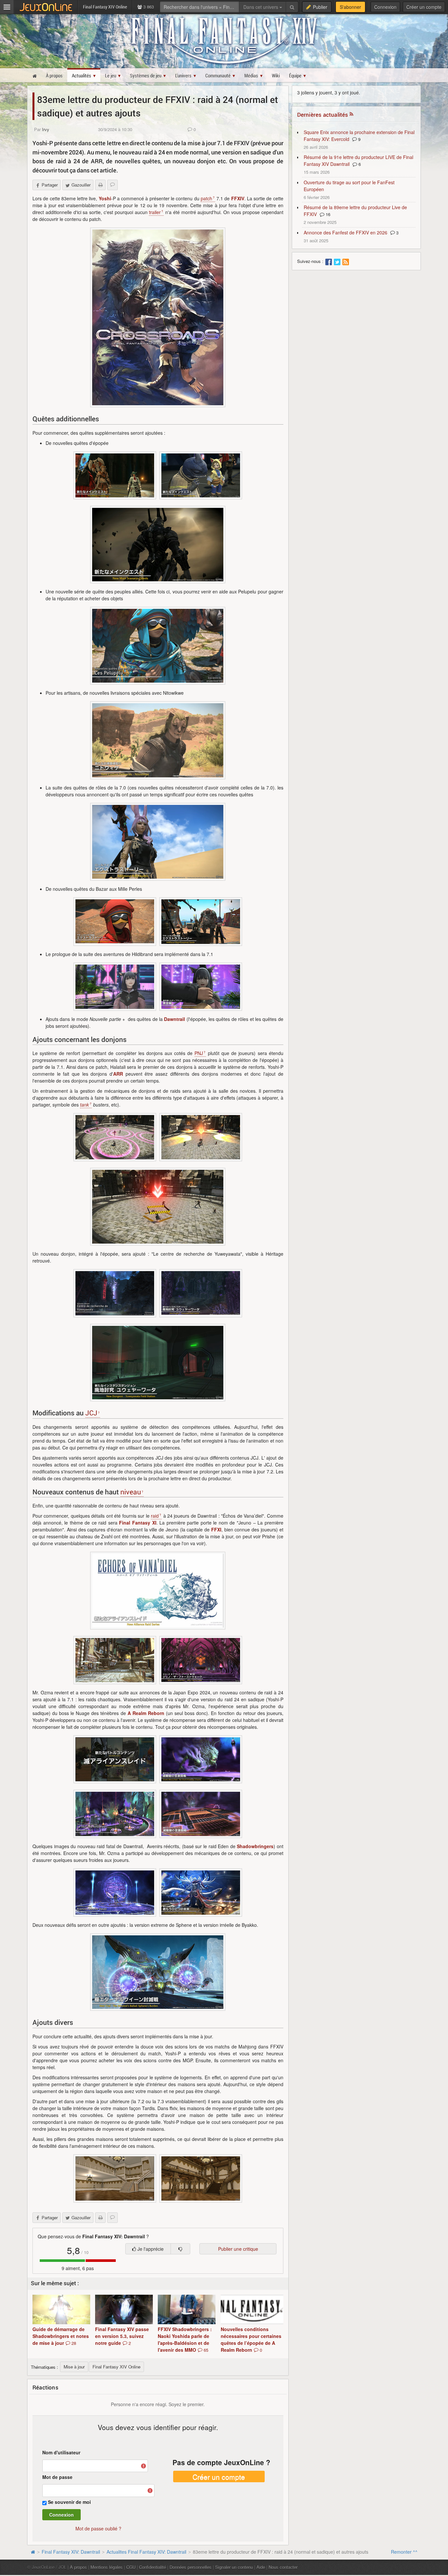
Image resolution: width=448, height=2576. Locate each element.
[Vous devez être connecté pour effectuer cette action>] (180, 2249)
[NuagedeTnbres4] (201, 1814)
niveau (131, 1492)
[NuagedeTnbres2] (115, 1814)
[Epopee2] (201, 475)
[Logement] (115, 2178)
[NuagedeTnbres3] (115, 1759)
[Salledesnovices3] (158, 1207)
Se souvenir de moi (69, 2502)
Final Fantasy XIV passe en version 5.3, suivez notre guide (122, 2336)
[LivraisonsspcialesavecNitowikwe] (158, 740)
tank (84, 1105)
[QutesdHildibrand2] (201, 987)
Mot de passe (57, 2477)
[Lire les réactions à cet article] (112, 185)
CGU (131, 2567)
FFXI (216, 1529)
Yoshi (105, 198)
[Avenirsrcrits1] (115, 1893)
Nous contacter (283, 2567)
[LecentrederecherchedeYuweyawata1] (201, 1293)
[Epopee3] (158, 545)
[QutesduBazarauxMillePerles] (115, 921)
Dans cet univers (261, 7)
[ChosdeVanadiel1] (201, 1660)
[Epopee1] (115, 475)
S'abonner (350, 7)
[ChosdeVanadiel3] (158, 1591)
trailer (155, 212)
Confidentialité (153, 2567)
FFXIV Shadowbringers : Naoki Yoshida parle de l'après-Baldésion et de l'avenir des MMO (185, 2339)
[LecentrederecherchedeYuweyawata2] (115, 1293)
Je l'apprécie (150, 2249)
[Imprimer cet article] (100, 185)
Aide (261, 2567)
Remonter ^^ (404, 2552)
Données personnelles (191, 2567)
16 (327, 214)
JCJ (91, 1413)
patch (206, 198)
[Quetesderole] (158, 842)
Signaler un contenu (234, 2567)
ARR (118, 1074)
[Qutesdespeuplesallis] (158, 646)
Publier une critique (238, 2249)
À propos (78, 2567)
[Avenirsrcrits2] (201, 1893)
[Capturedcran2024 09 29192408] (158, 1972)
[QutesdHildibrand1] (115, 987)
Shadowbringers (255, 1846)
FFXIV (238, 198)
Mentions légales (107, 2567)
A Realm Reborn (146, 1713)
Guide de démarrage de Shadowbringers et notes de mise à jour (61, 2336)
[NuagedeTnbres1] (201, 1759)
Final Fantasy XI (138, 1523)
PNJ (199, 1053)
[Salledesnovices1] (115, 1137)
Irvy (46, 129)
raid (155, 1516)
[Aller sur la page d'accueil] (33, 2552)
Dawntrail (174, 1019)
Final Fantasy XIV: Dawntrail (71, 2552)
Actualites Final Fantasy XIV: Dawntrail (146, 2552)
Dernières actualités (323, 115)
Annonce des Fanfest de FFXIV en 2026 (346, 232)
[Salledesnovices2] (201, 1137)
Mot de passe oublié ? (98, 2528)
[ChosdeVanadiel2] (115, 1660)
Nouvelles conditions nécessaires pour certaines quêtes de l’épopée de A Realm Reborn (251, 2339)
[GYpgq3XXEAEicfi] (158, 317)
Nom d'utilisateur (61, 2452)
